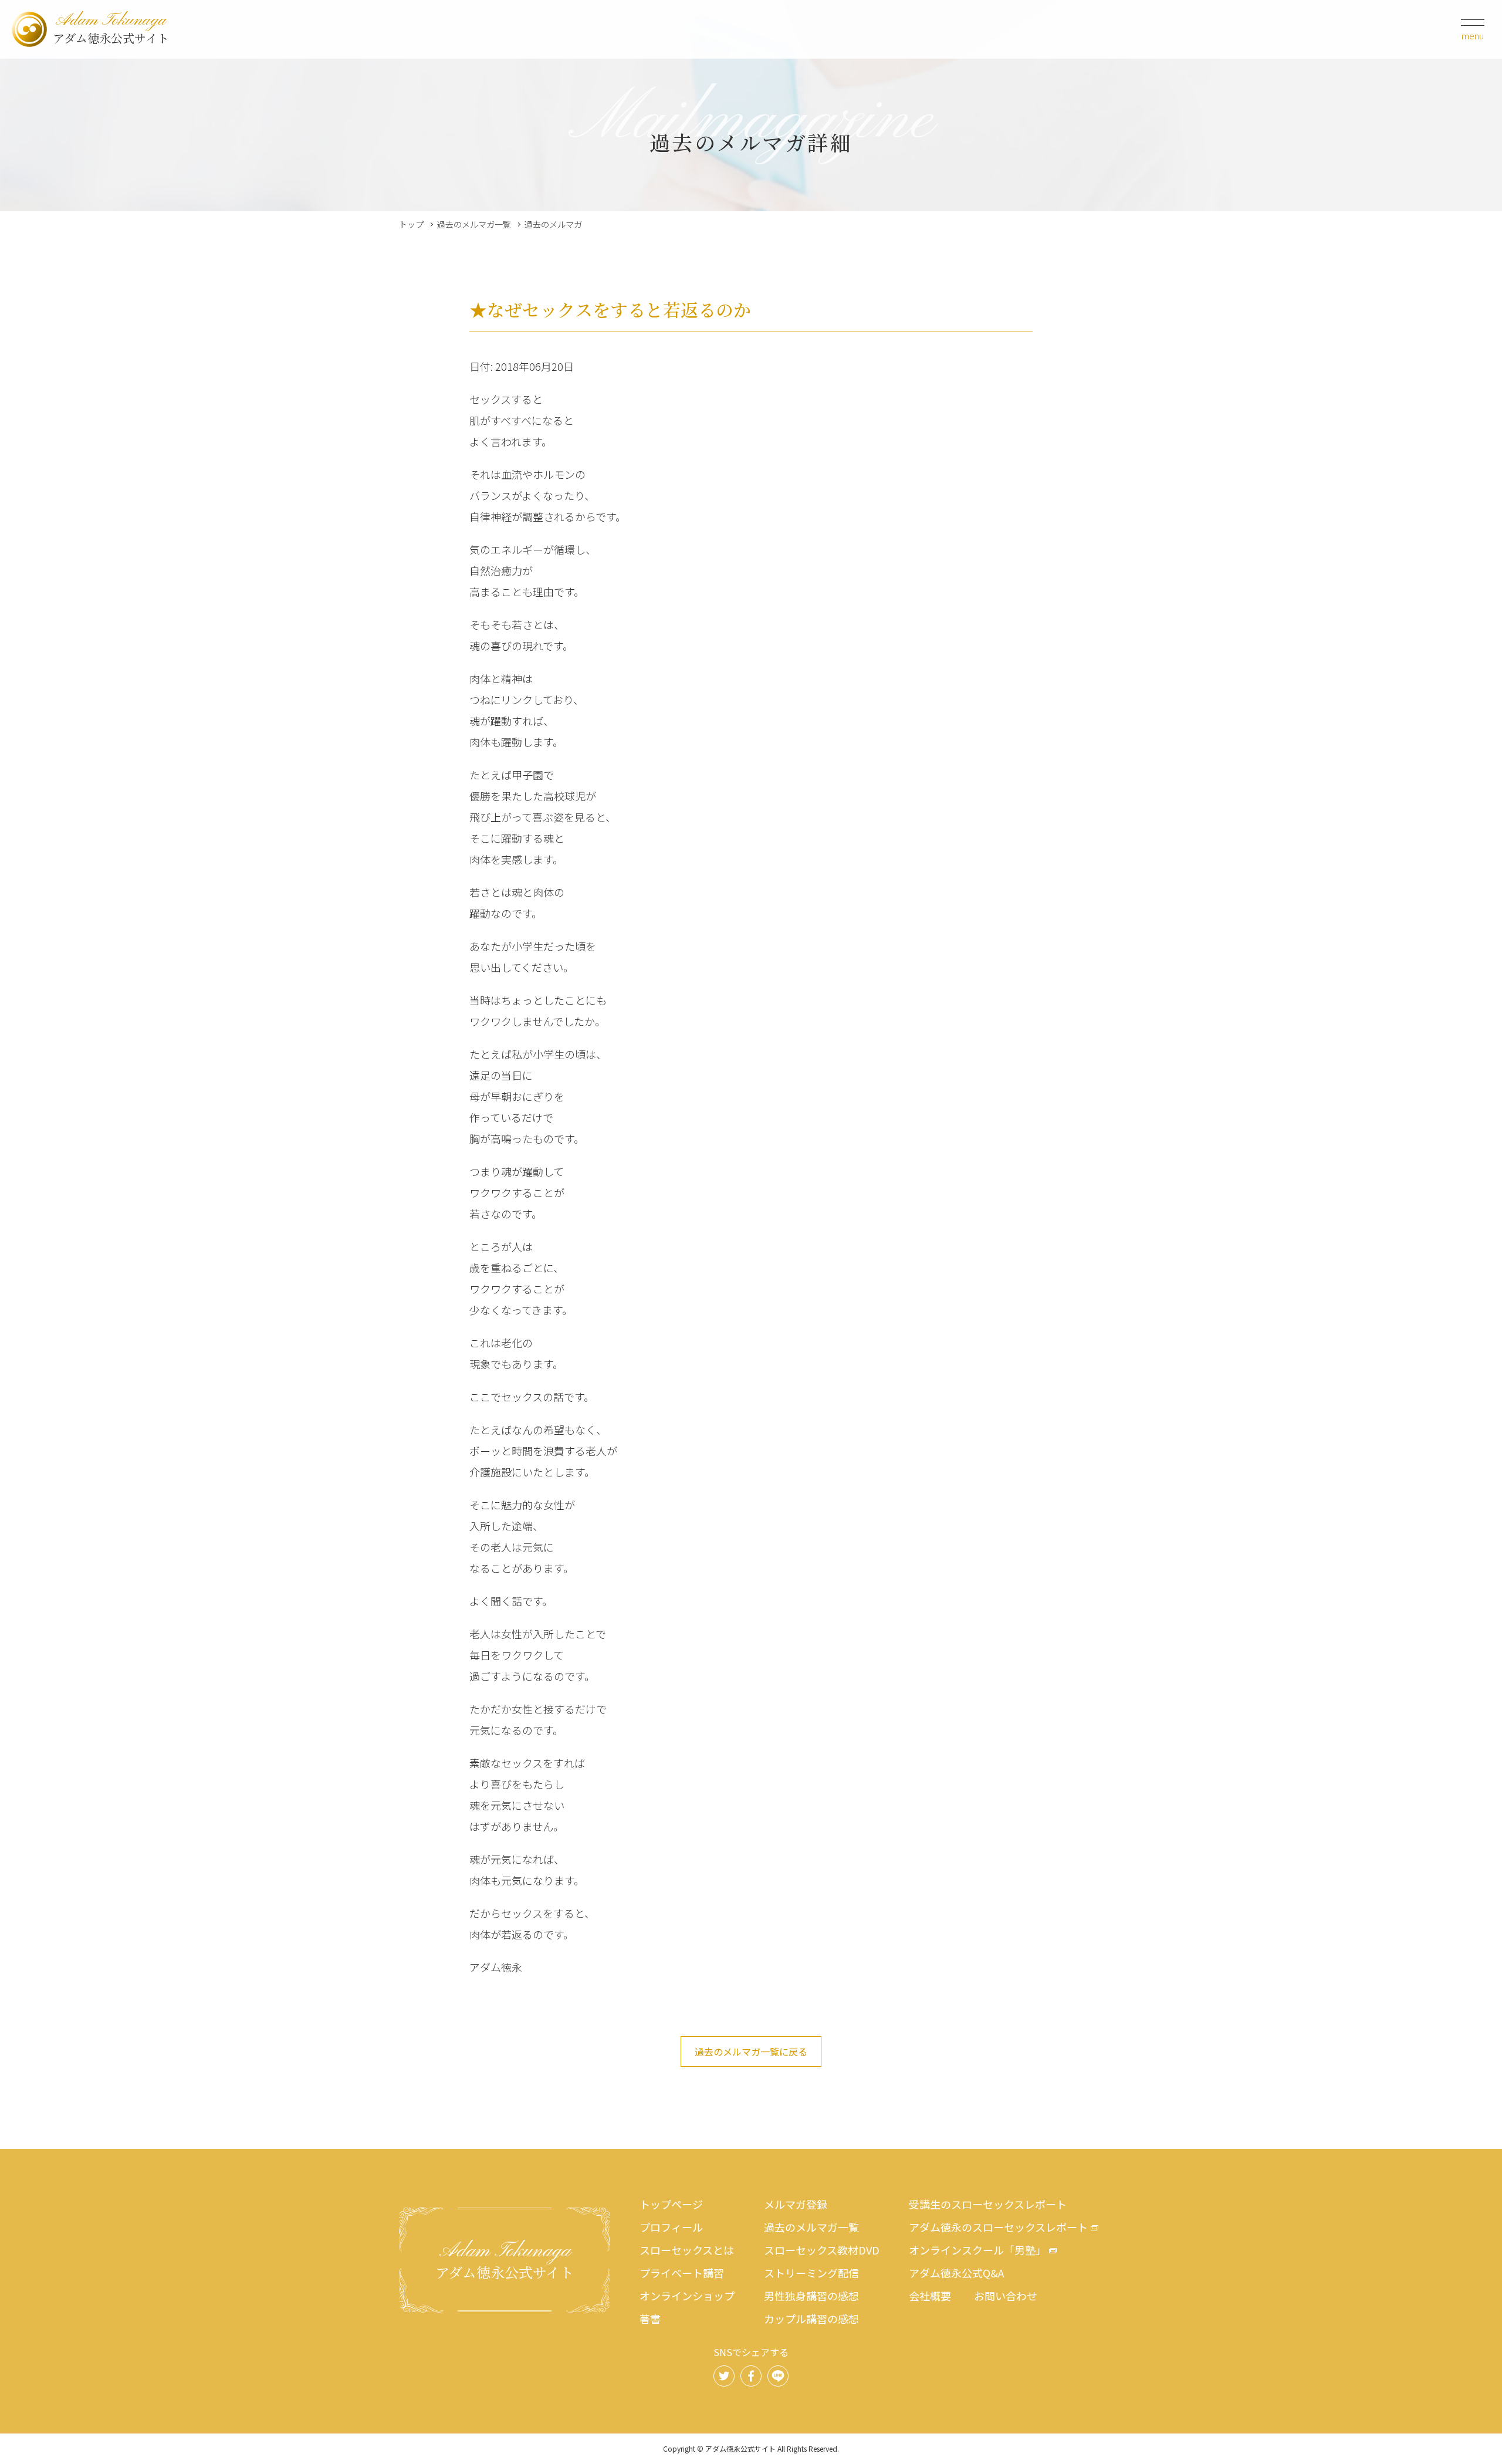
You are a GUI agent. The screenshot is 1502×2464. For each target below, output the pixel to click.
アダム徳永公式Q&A (956, 2273)
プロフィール (671, 2227)
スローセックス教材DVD (822, 2250)
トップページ (671, 2204)
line (778, 2376)
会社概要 (930, 2296)
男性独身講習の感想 (811, 2296)
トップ (411, 224)
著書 (650, 2318)
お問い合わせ (1006, 2296)
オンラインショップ (687, 2296)
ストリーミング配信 (811, 2273)
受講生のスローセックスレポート (988, 2204)
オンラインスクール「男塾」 (977, 2250)
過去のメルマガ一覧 (474, 224)
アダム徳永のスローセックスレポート (998, 2227)
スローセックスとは (687, 2250)
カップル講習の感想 (811, 2318)
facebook (751, 2376)
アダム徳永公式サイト (111, 29)
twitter (724, 2376)
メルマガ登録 (796, 2204)
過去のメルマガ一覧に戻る (751, 2051)
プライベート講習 (682, 2273)
